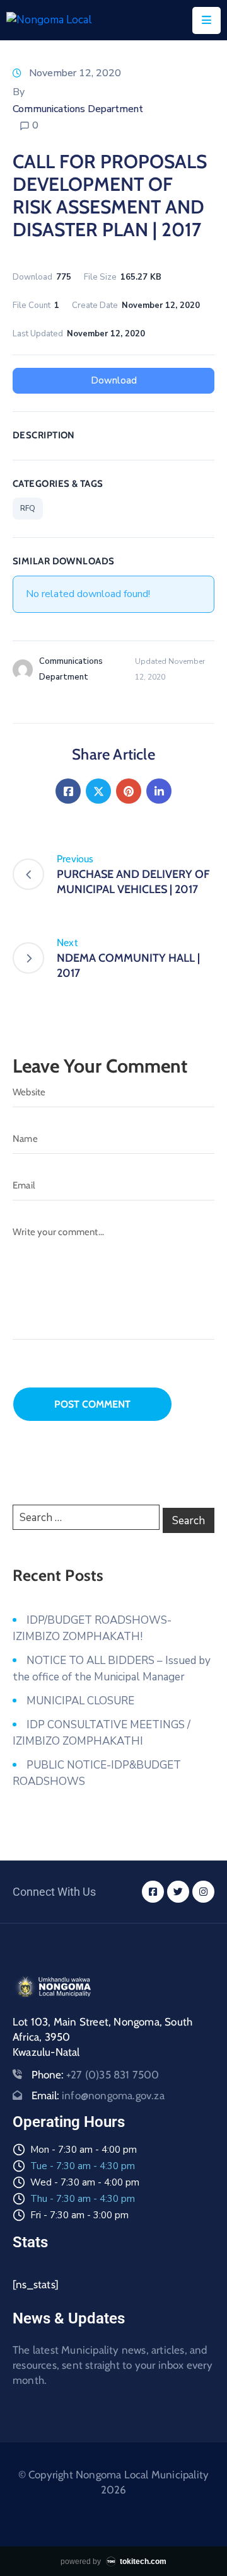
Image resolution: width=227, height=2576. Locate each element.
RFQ (28, 508)
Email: (98, 2095)
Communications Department (78, 109)
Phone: (96, 2075)
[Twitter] (98, 791)
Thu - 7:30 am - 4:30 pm (83, 2199)
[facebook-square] (153, 1892)
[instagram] (203, 1892)
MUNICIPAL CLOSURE (80, 1701)
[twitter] (178, 1892)
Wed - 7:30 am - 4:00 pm (85, 2182)
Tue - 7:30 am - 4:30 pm (83, 2166)
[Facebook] (68, 791)
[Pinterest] (129, 791)
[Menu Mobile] (207, 20)
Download (114, 380)
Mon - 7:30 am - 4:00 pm (84, 2150)
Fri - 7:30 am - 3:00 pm (79, 2215)
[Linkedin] (159, 791)
